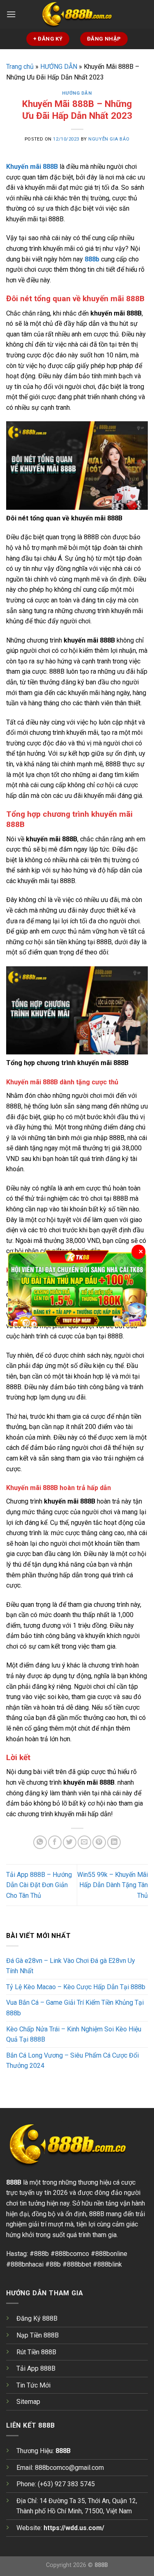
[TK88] (77, 1288)
